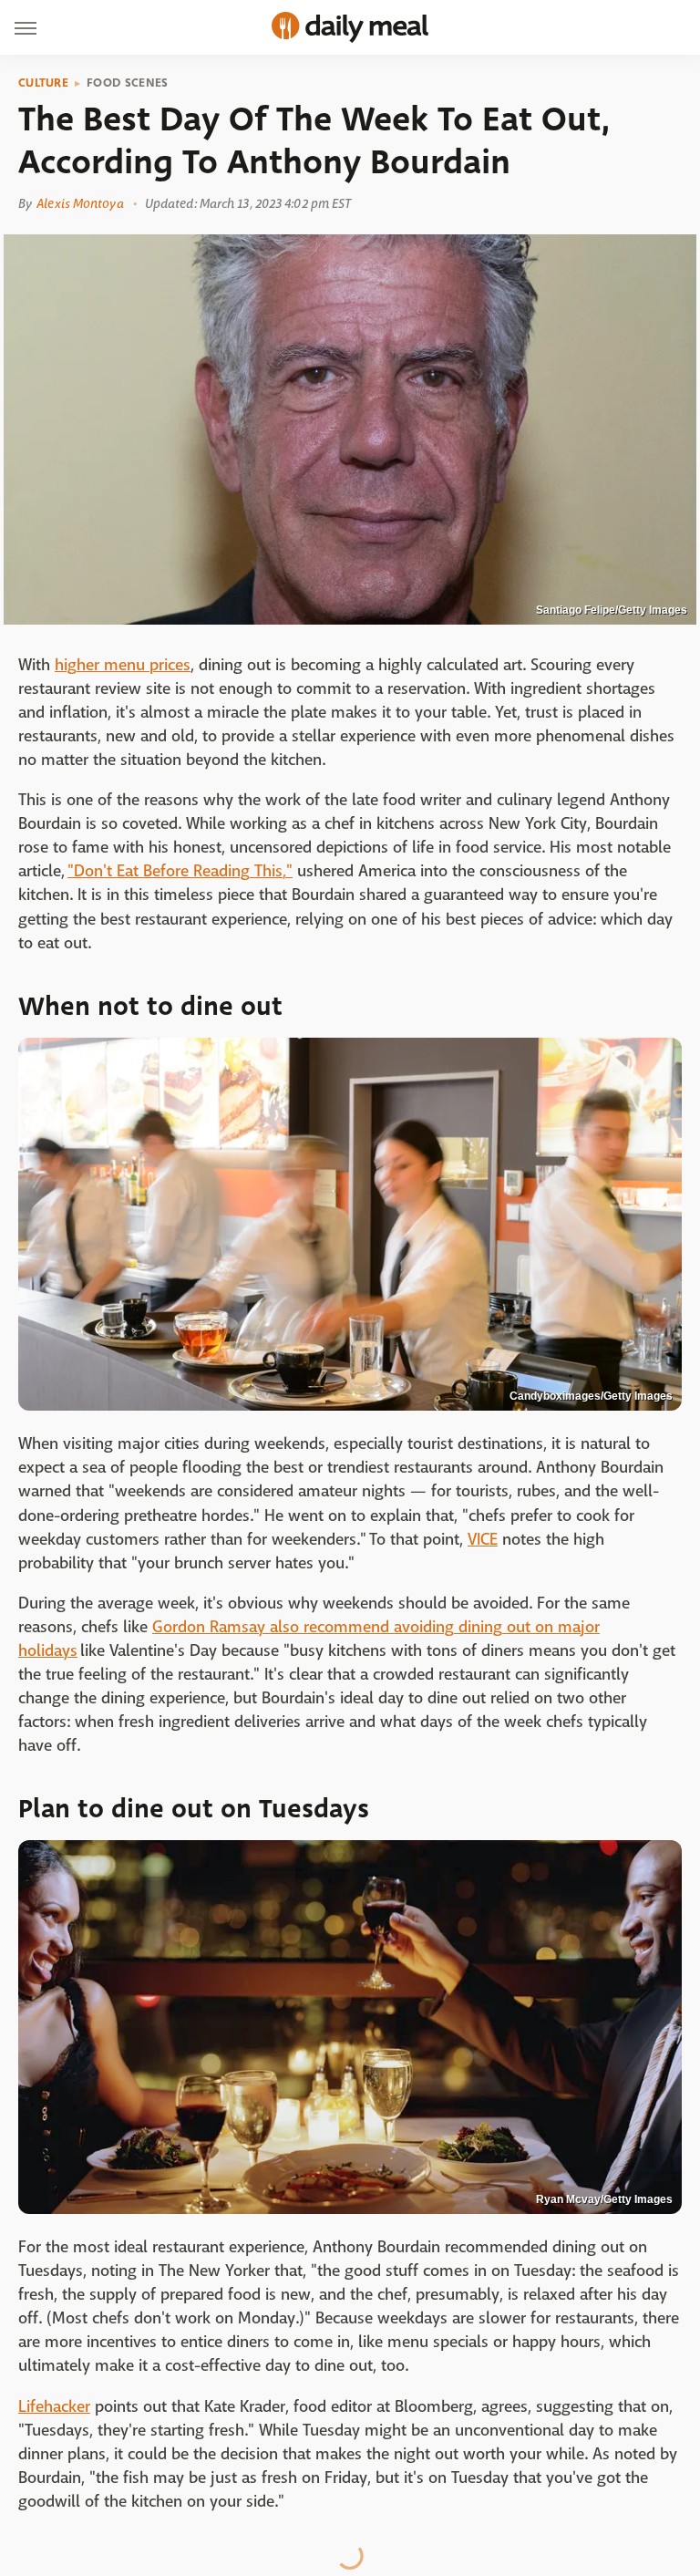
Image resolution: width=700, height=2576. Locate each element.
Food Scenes (127, 83)
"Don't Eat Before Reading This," (180, 871)
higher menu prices (123, 665)
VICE (483, 1540)
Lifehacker (54, 2407)
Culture (43, 83)
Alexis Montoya (80, 203)
